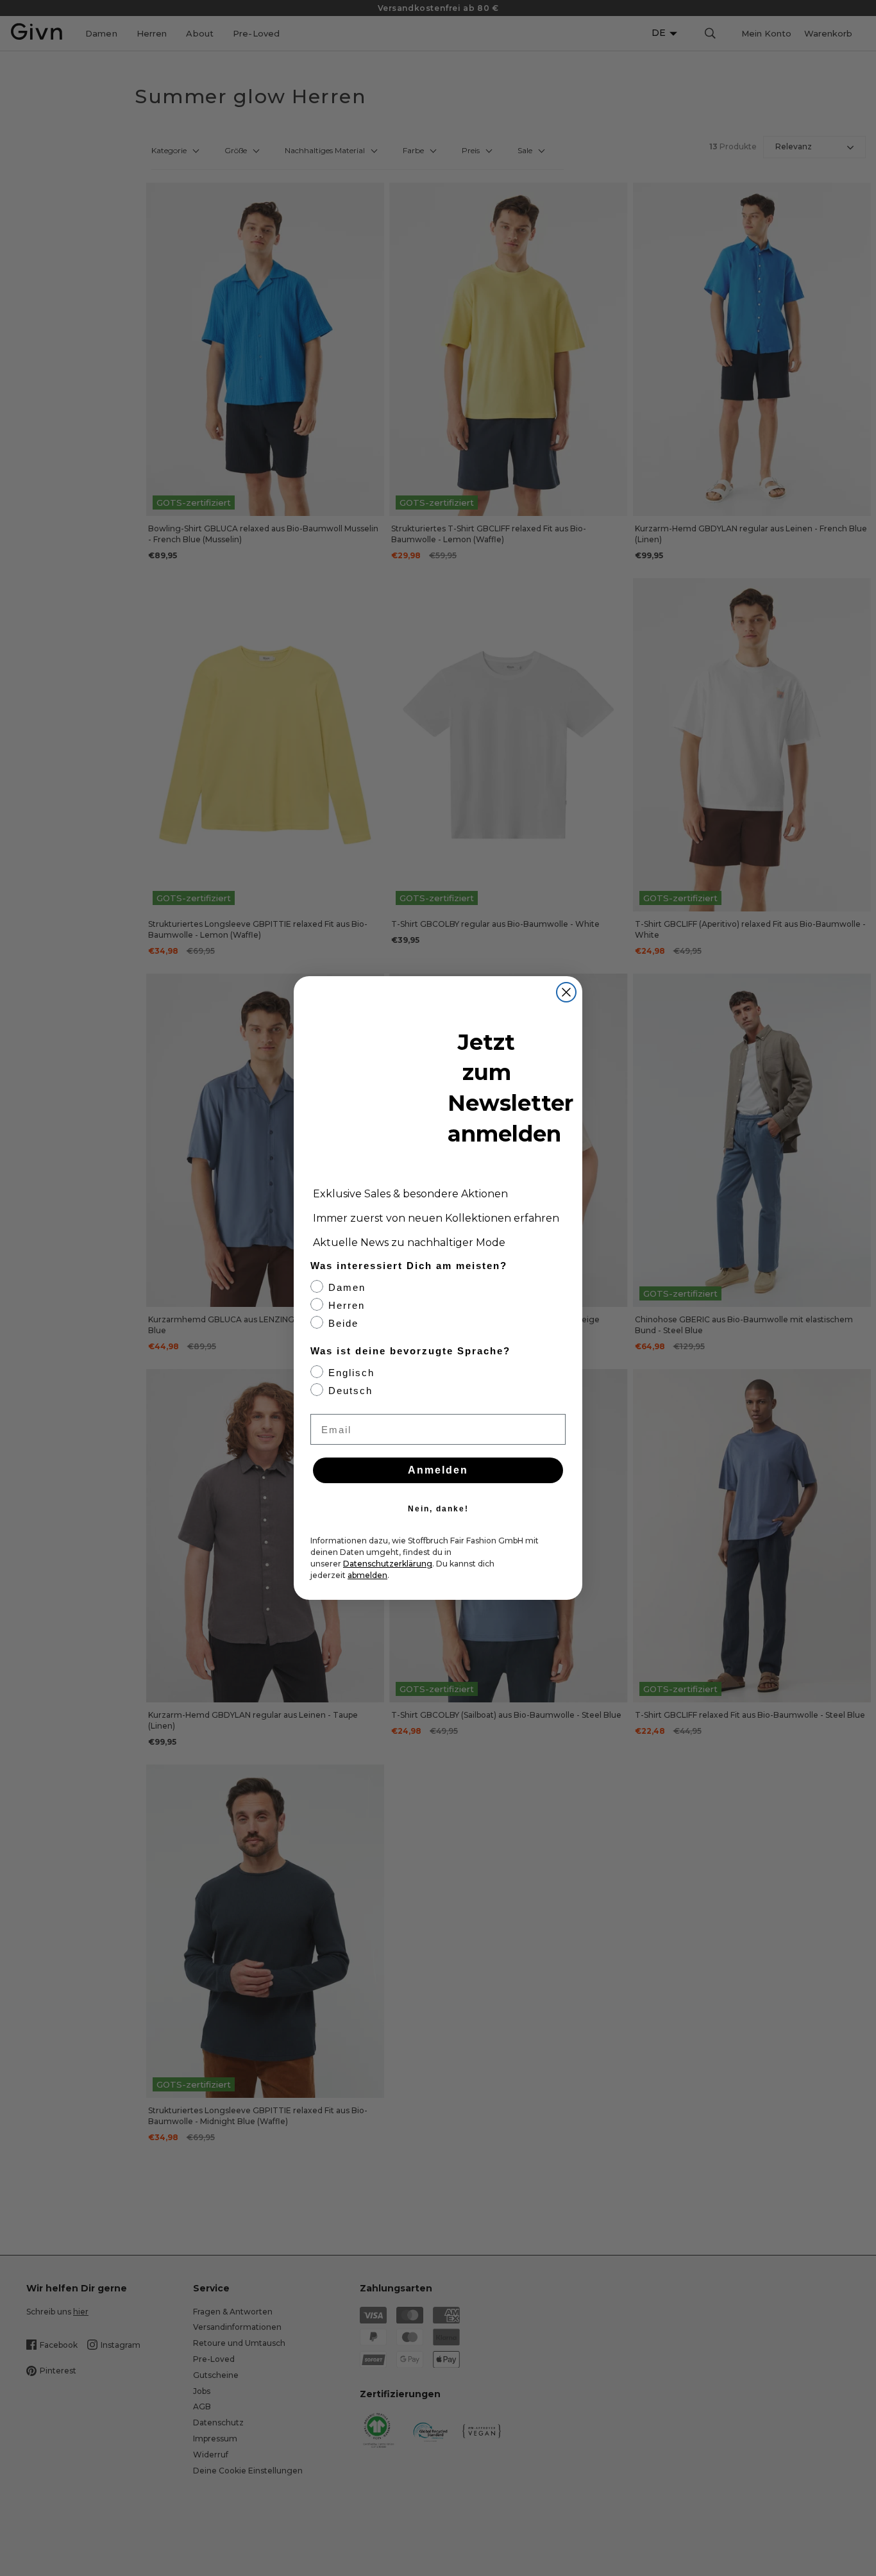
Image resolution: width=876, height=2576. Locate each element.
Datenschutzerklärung (388, 1564)
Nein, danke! (438, 1509)
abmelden (367, 1575)
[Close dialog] (566, 992)
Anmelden (438, 1470)
